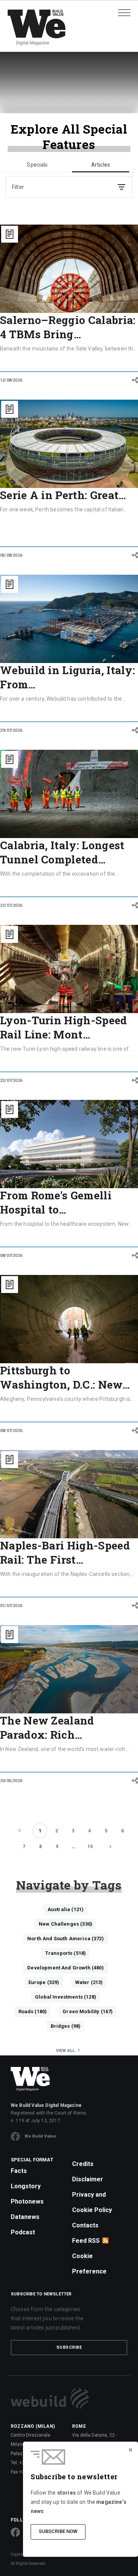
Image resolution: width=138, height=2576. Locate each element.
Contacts (85, 2225)
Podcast (23, 2232)
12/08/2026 (11, 380)
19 (90, 1847)
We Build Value (40, 2136)
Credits (83, 2164)
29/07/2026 (11, 730)
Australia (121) (66, 1909)
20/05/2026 (11, 1781)
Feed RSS (86, 2241)
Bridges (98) (66, 2026)
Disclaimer (88, 2179)
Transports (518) (66, 1953)
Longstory (26, 2186)
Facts (19, 2171)
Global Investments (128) (66, 1997)
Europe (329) (44, 1982)
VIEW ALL (66, 2051)
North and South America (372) (66, 1939)
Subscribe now (58, 2531)
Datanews (25, 2217)
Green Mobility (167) (88, 2011)
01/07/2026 (11, 1606)
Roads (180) (33, 2011)
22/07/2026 (11, 905)
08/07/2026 (11, 1256)
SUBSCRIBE (69, 2347)
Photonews (27, 2202)
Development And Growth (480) (65, 1968)
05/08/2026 (11, 555)
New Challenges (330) (66, 1924)
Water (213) (89, 1982)
